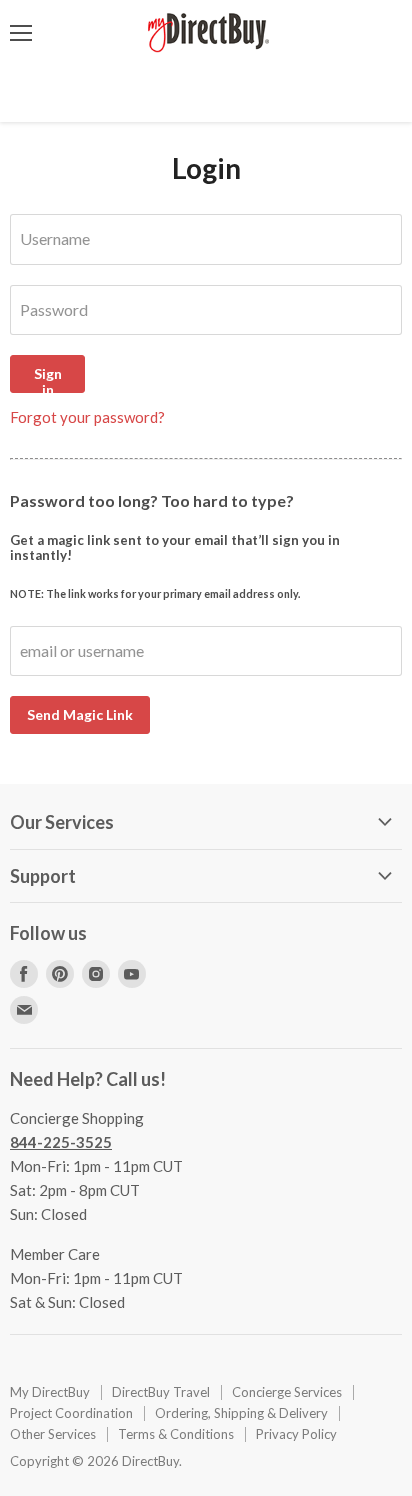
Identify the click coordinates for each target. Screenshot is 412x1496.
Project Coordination (71, 1413)
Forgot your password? (87, 417)
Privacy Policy (296, 1434)
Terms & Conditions (176, 1434)
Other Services (53, 1434)
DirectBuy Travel (161, 1392)
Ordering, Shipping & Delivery (241, 1413)
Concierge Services (287, 1392)
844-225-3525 (61, 1142)
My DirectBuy (50, 1392)
